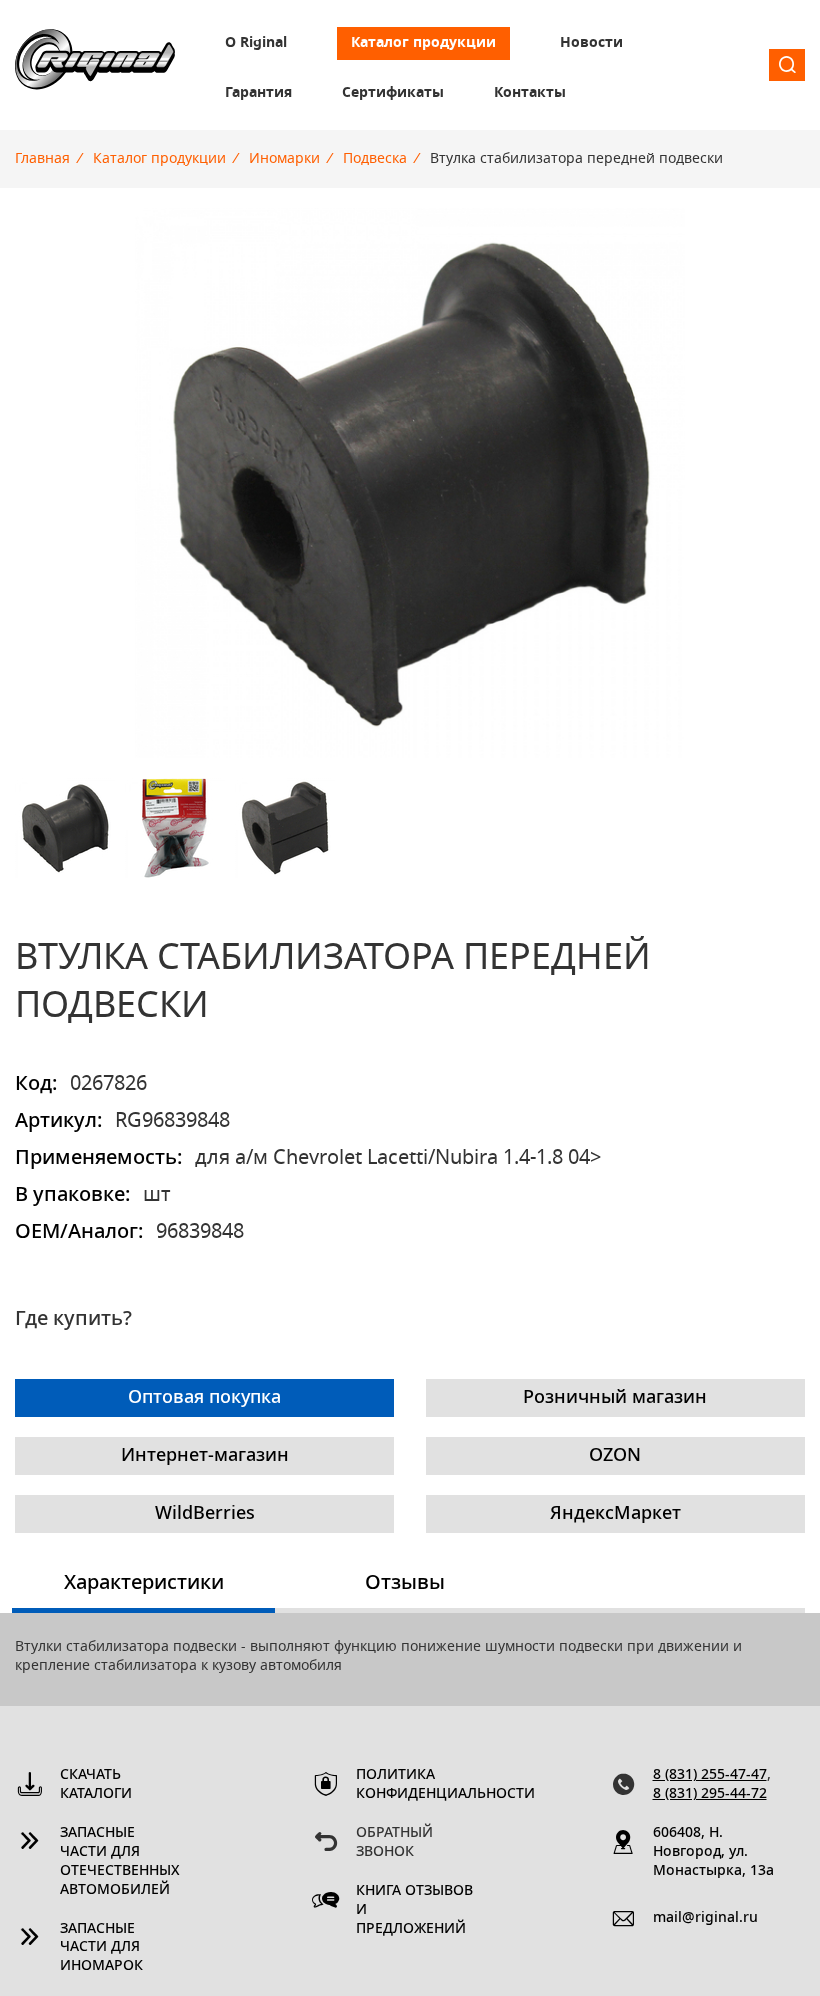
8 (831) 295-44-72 (710, 1794)
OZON (615, 1456)
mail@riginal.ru (705, 1918)
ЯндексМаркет (615, 1514)
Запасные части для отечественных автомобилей (120, 1861)
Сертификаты (393, 93)
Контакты (530, 93)
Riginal (95, 65)
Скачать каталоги (96, 1784)
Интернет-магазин (205, 1456)
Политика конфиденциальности (417, 1784)
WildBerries (205, 1514)
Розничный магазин (615, 1398)
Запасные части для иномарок (101, 1948)
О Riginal (256, 43)
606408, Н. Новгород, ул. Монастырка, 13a (713, 1852)
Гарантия (258, 93)
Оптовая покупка (204, 1398)
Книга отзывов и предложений (414, 1910)
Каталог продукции (423, 43)
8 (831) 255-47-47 (710, 1775)
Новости (591, 43)
